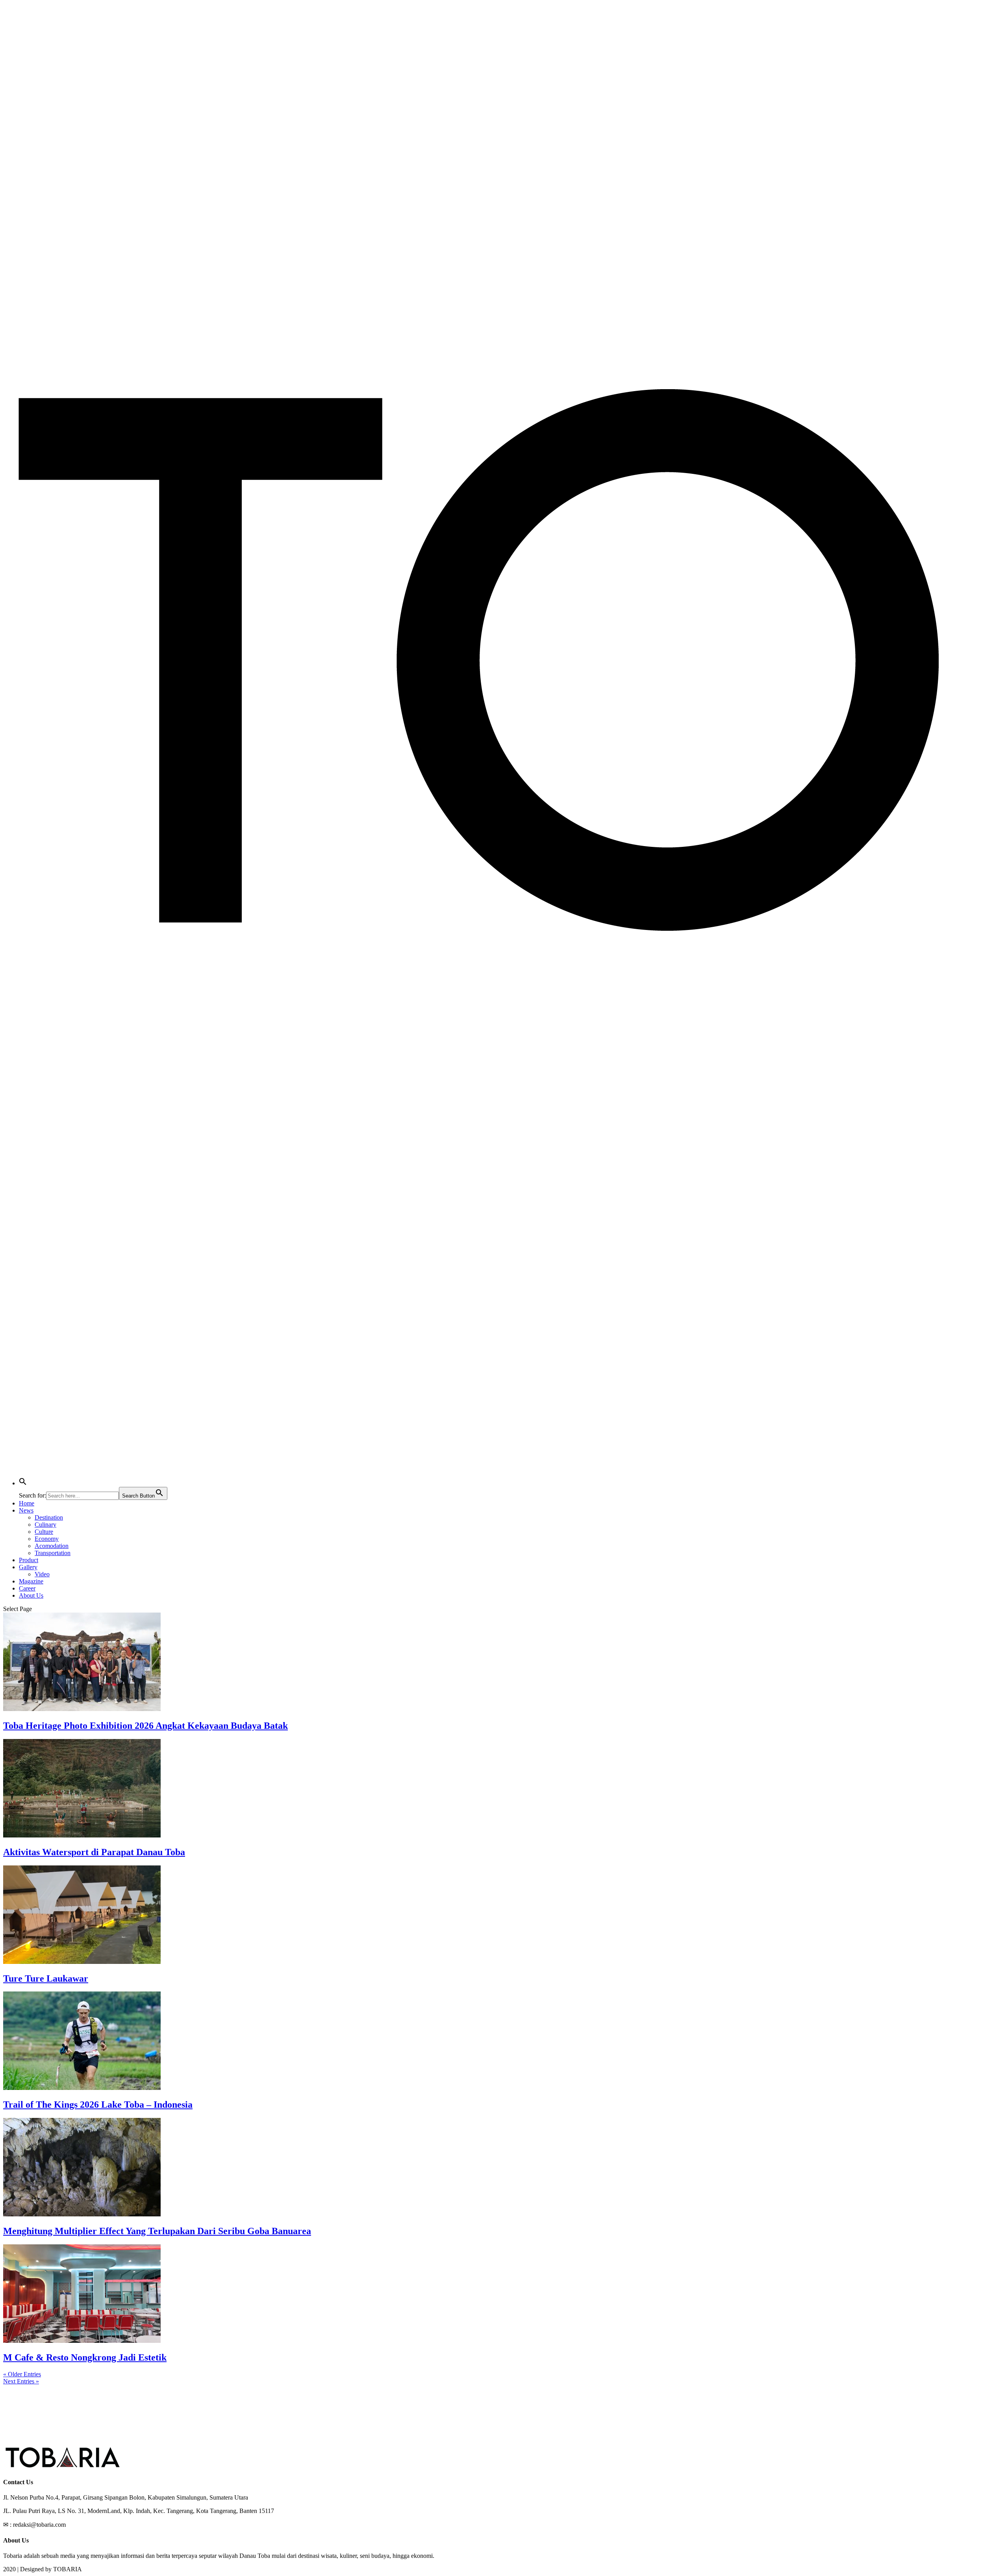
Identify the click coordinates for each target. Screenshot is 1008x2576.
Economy (47, 1539)
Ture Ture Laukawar (46, 1978)
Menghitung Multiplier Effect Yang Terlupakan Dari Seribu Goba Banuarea (157, 2231)
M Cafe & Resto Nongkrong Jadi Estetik (85, 2357)
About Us (31, 1595)
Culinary (45, 1525)
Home (27, 1503)
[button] (23, 1483)
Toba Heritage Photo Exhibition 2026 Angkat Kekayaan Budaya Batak (145, 1726)
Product (29, 1560)
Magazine (31, 1581)
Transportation (53, 1553)
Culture (44, 1532)
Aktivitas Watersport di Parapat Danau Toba (94, 1852)
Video (42, 1574)
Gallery (28, 1567)
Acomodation (52, 1546)
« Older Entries (22, 2374)
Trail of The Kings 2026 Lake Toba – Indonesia (98, 2105)
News (26, 1510)
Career (27, 1588)
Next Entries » (21, 2381)
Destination (49, 1517)
